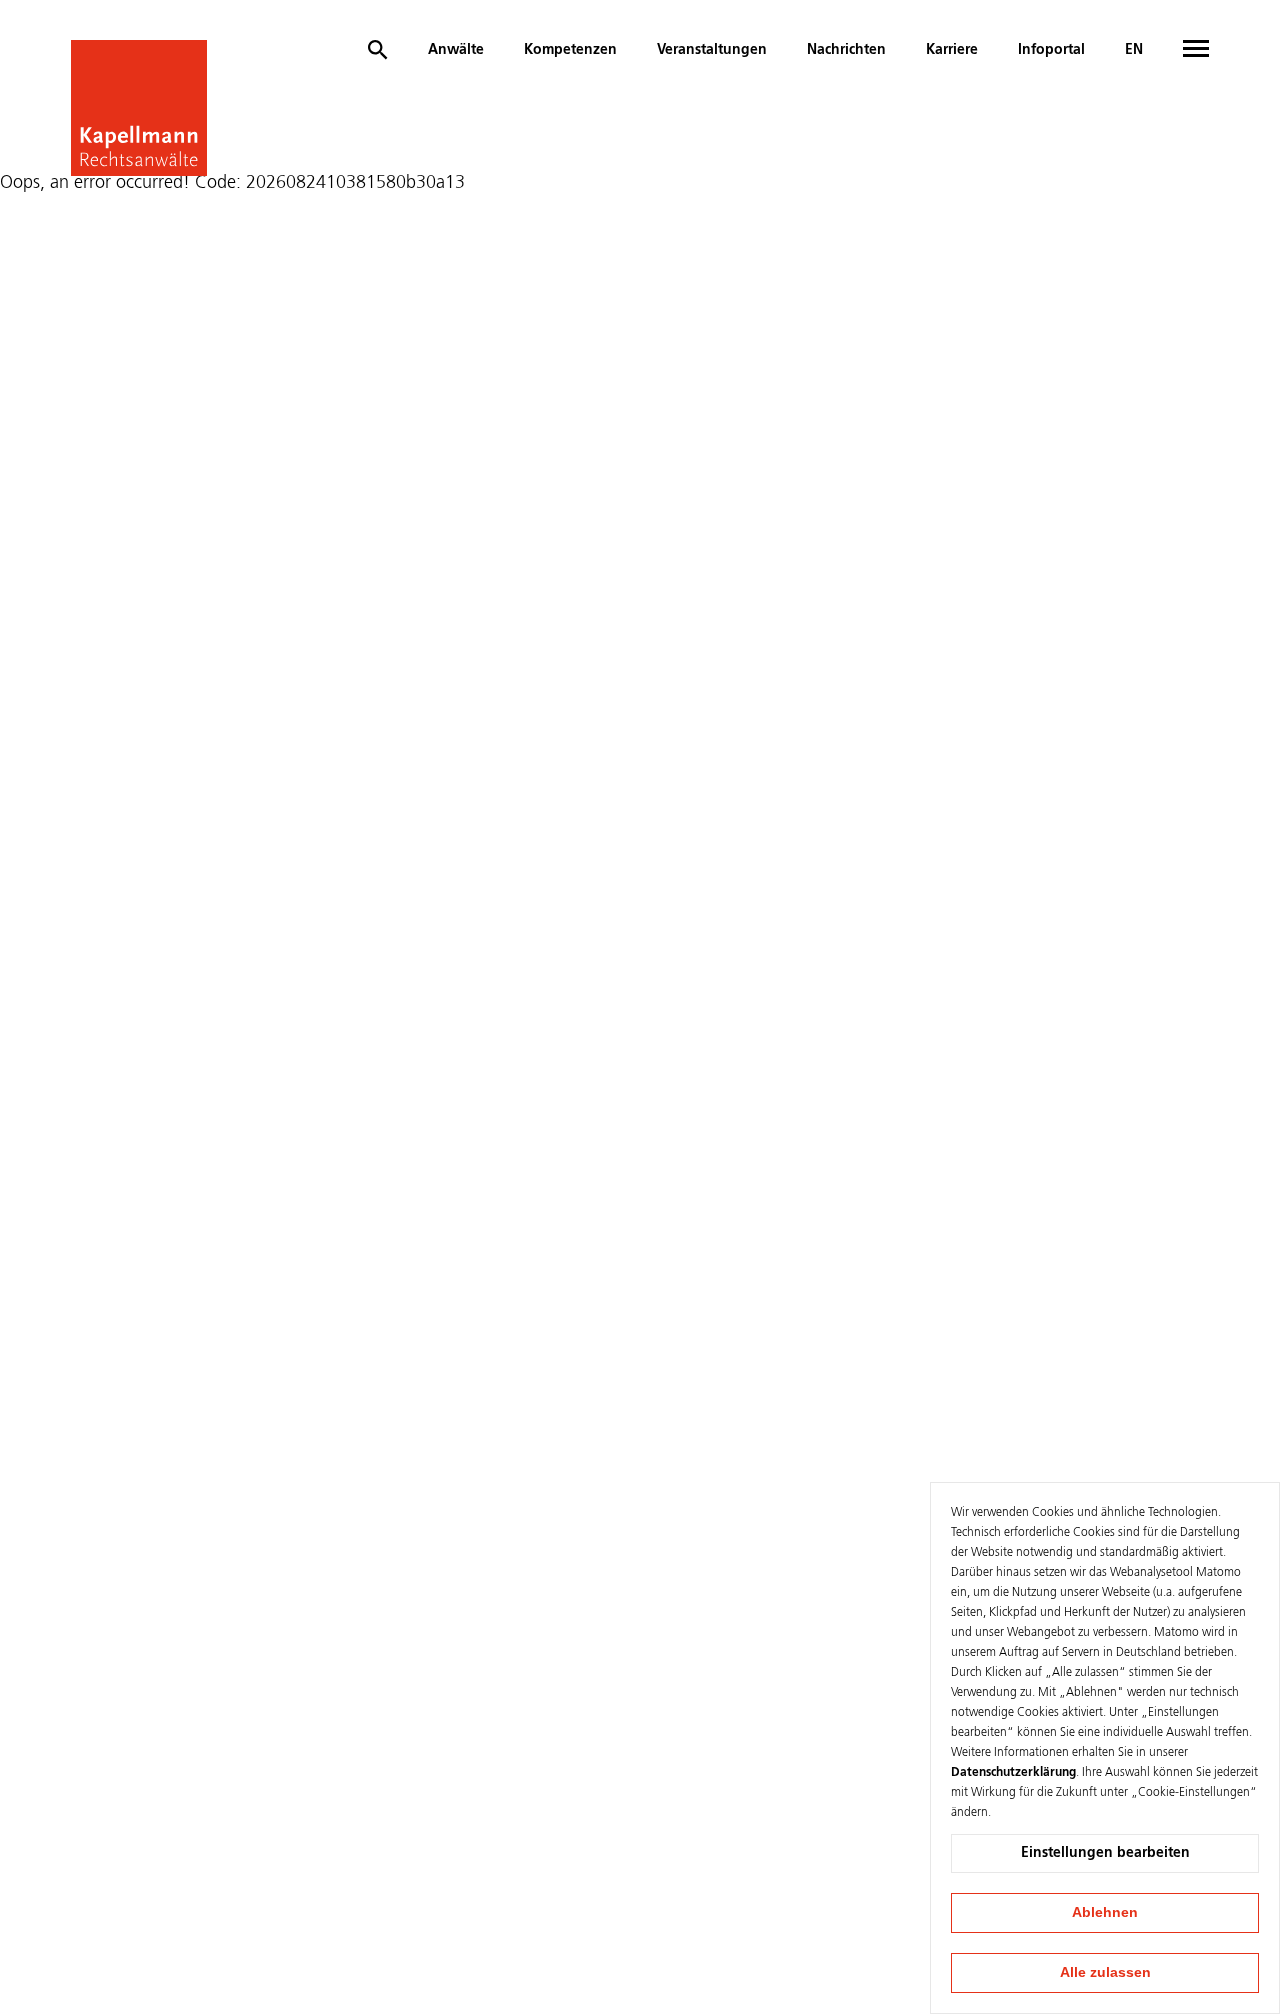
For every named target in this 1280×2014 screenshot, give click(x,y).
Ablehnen (1105, 1912)
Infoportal (1051, 50)
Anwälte (456, 50)
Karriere (952, 50)
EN (1134, 50)
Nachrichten (846, 50)
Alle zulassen (1105, 1972)
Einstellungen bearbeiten (1105, 1853)
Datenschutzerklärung (1013, 1773)
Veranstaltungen (712, 50)
